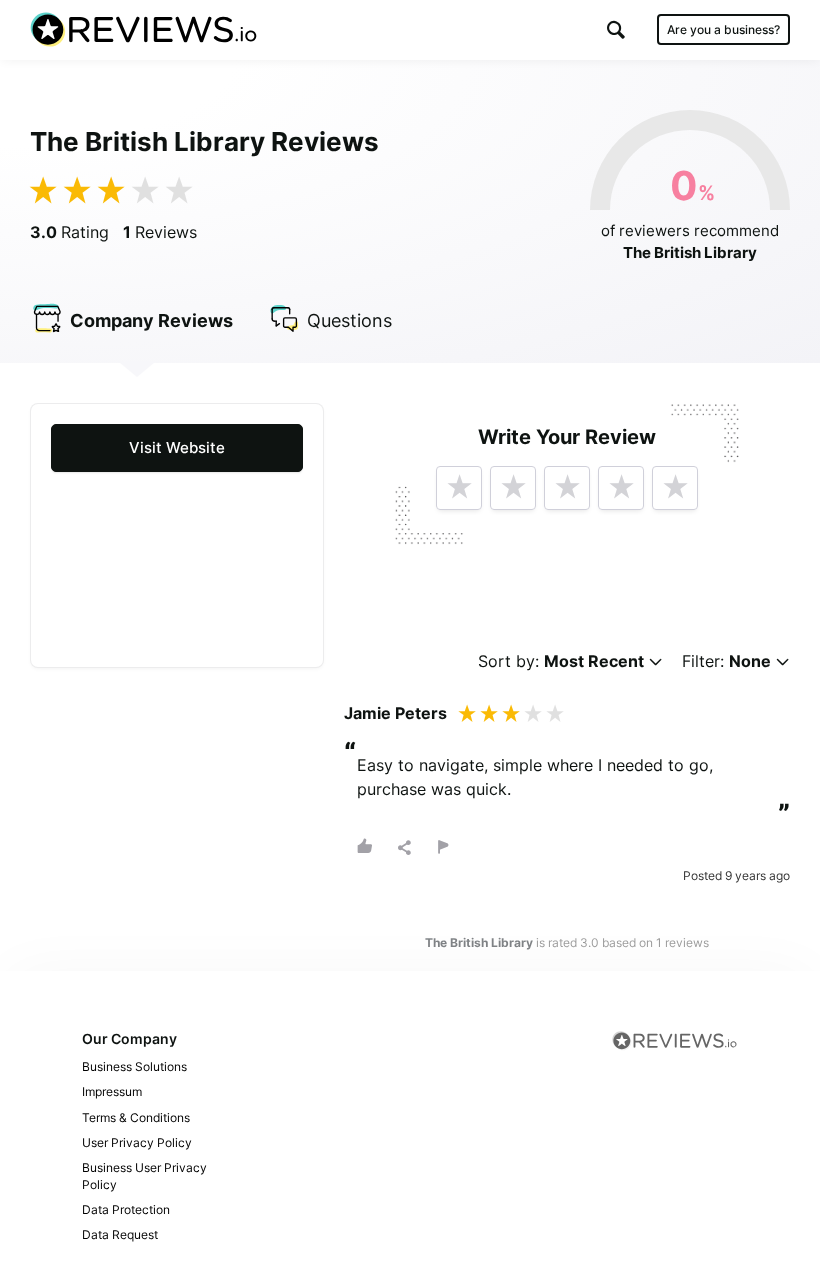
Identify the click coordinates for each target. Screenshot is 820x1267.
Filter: (726, 661)
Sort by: (561, 661)
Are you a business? (723, 29)
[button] (616, 29)
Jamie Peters (395, 713)
